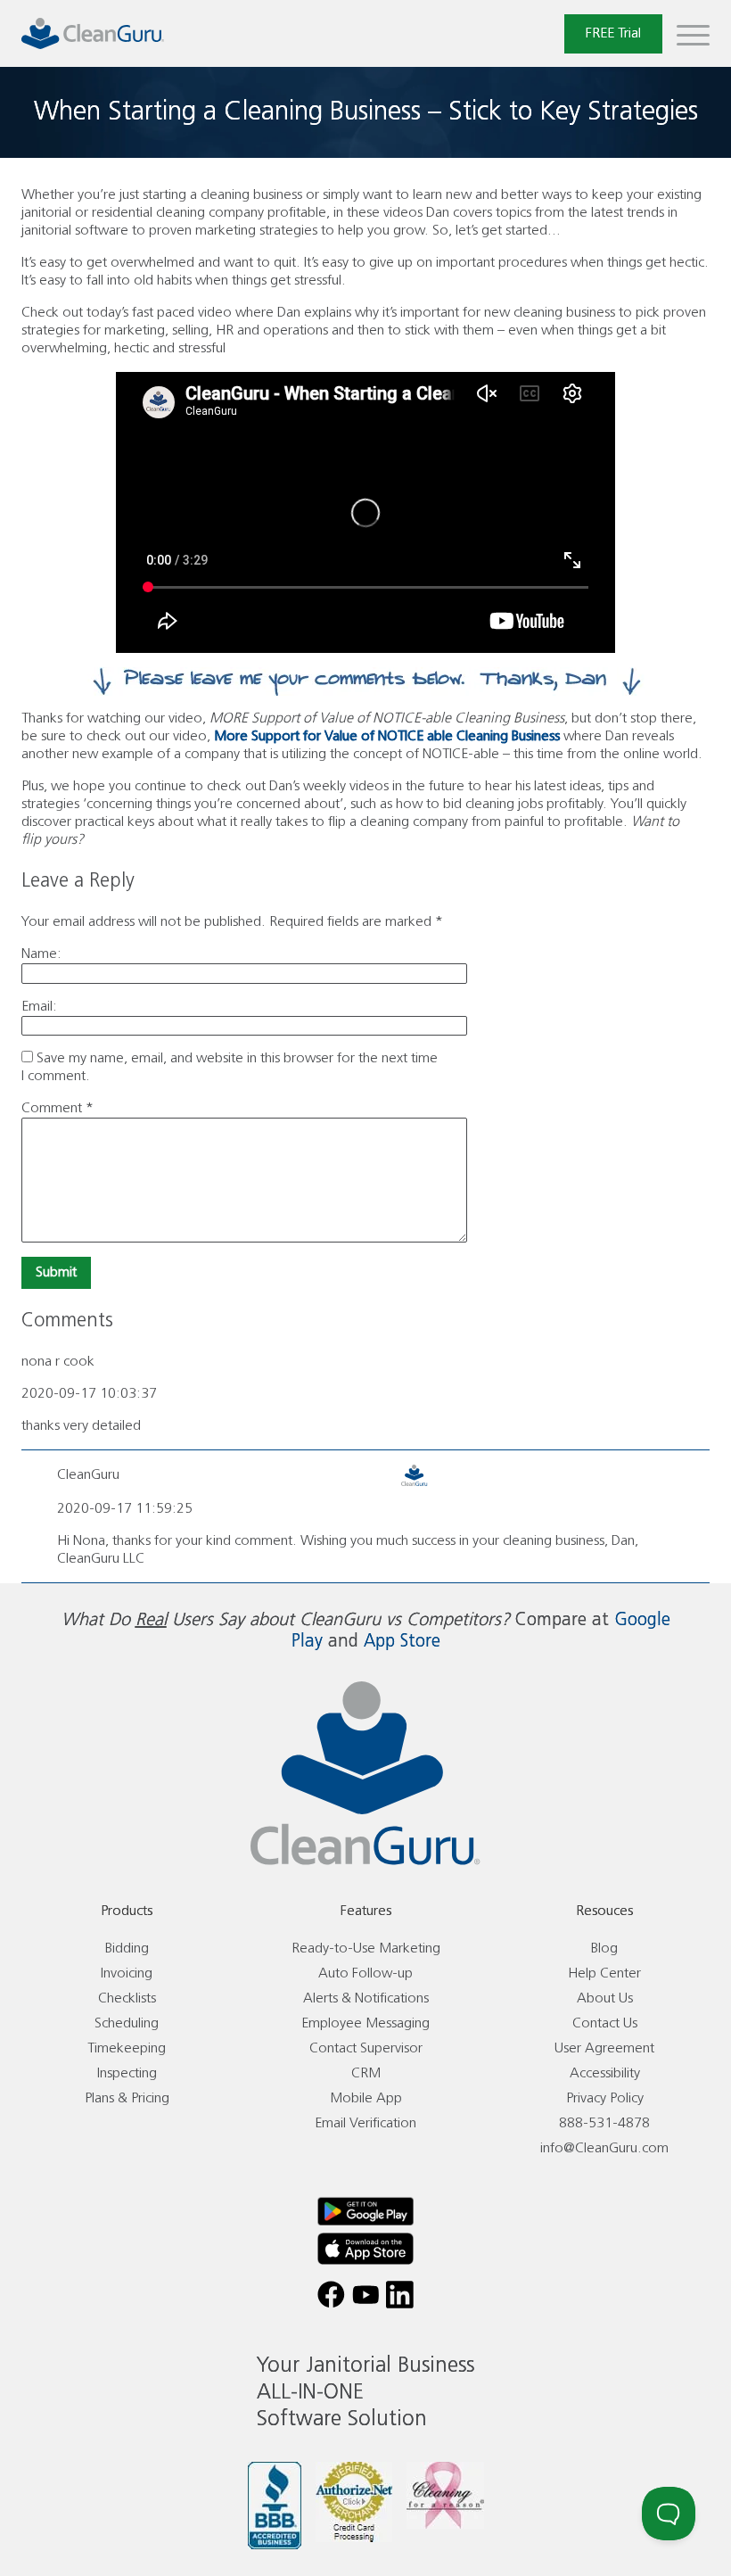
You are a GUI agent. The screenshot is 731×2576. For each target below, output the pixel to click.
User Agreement (604, 2048)
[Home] (93, 33)
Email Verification (365, 2123)
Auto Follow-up (365, 1973)
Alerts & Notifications (366, 1998)
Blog (604, 1949)
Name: (41, 954)
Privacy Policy (605, 2098)
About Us (605, 1998)
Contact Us (605, 2023)
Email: (39, 1007)
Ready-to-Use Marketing (366, 1949)
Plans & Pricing (127, 2098)
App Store (402, 1642)
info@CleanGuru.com (604, 2148)
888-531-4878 (604, 2123)
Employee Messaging (365, 2023)
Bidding (127, 1949)
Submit (56, 1272)
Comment (57, 1108)
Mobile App (366, 2098)
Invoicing (127, 1973)
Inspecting (127, 2073)
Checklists (127, 1998)
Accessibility (605, 2073)
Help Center (604, 1973)
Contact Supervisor (366, 2048)
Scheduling (127, 2023)
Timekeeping (127, 2048)
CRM (366, 2073)
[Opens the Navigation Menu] (693, 34)
